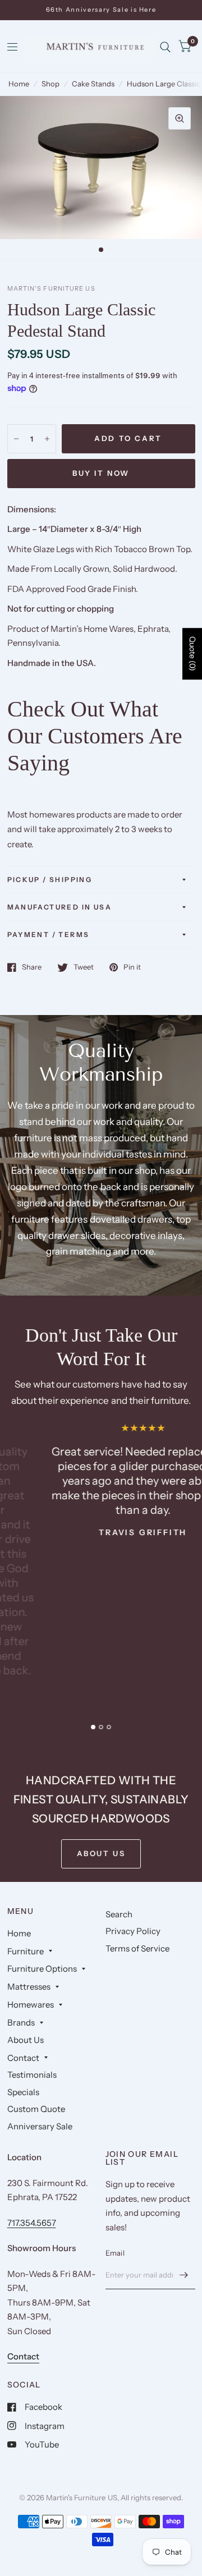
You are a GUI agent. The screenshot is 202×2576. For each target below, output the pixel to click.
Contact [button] (23, 2356)
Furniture (26, 1951)
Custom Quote (36, 2109)
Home (19, 84)
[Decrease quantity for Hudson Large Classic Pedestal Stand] (16, 439)
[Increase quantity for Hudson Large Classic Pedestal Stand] (47, 439)
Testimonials (32, 2075)
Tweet (84, 967)
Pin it (132, 967)
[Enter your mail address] (184, 2275)
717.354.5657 (32, 2223)
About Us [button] (101, 1853)
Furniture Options (42, 1969)
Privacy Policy (133, 1931)
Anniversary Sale (40, 2126)
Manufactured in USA (60, 907)
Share (32, 967)
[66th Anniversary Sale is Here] (101, 10)
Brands (21, 2022)
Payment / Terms (49, 935)
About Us (26, 2040)
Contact (23, 2058)
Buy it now (101, 473)
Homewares (31, 2005)
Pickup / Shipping (50, 880)
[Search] (165, 47)
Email (115, 2253)
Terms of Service (137, 1948)
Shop (50, 84)
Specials (23, 2092)
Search (119, 1914)
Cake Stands (93, 84)
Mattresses (29, 1987)
